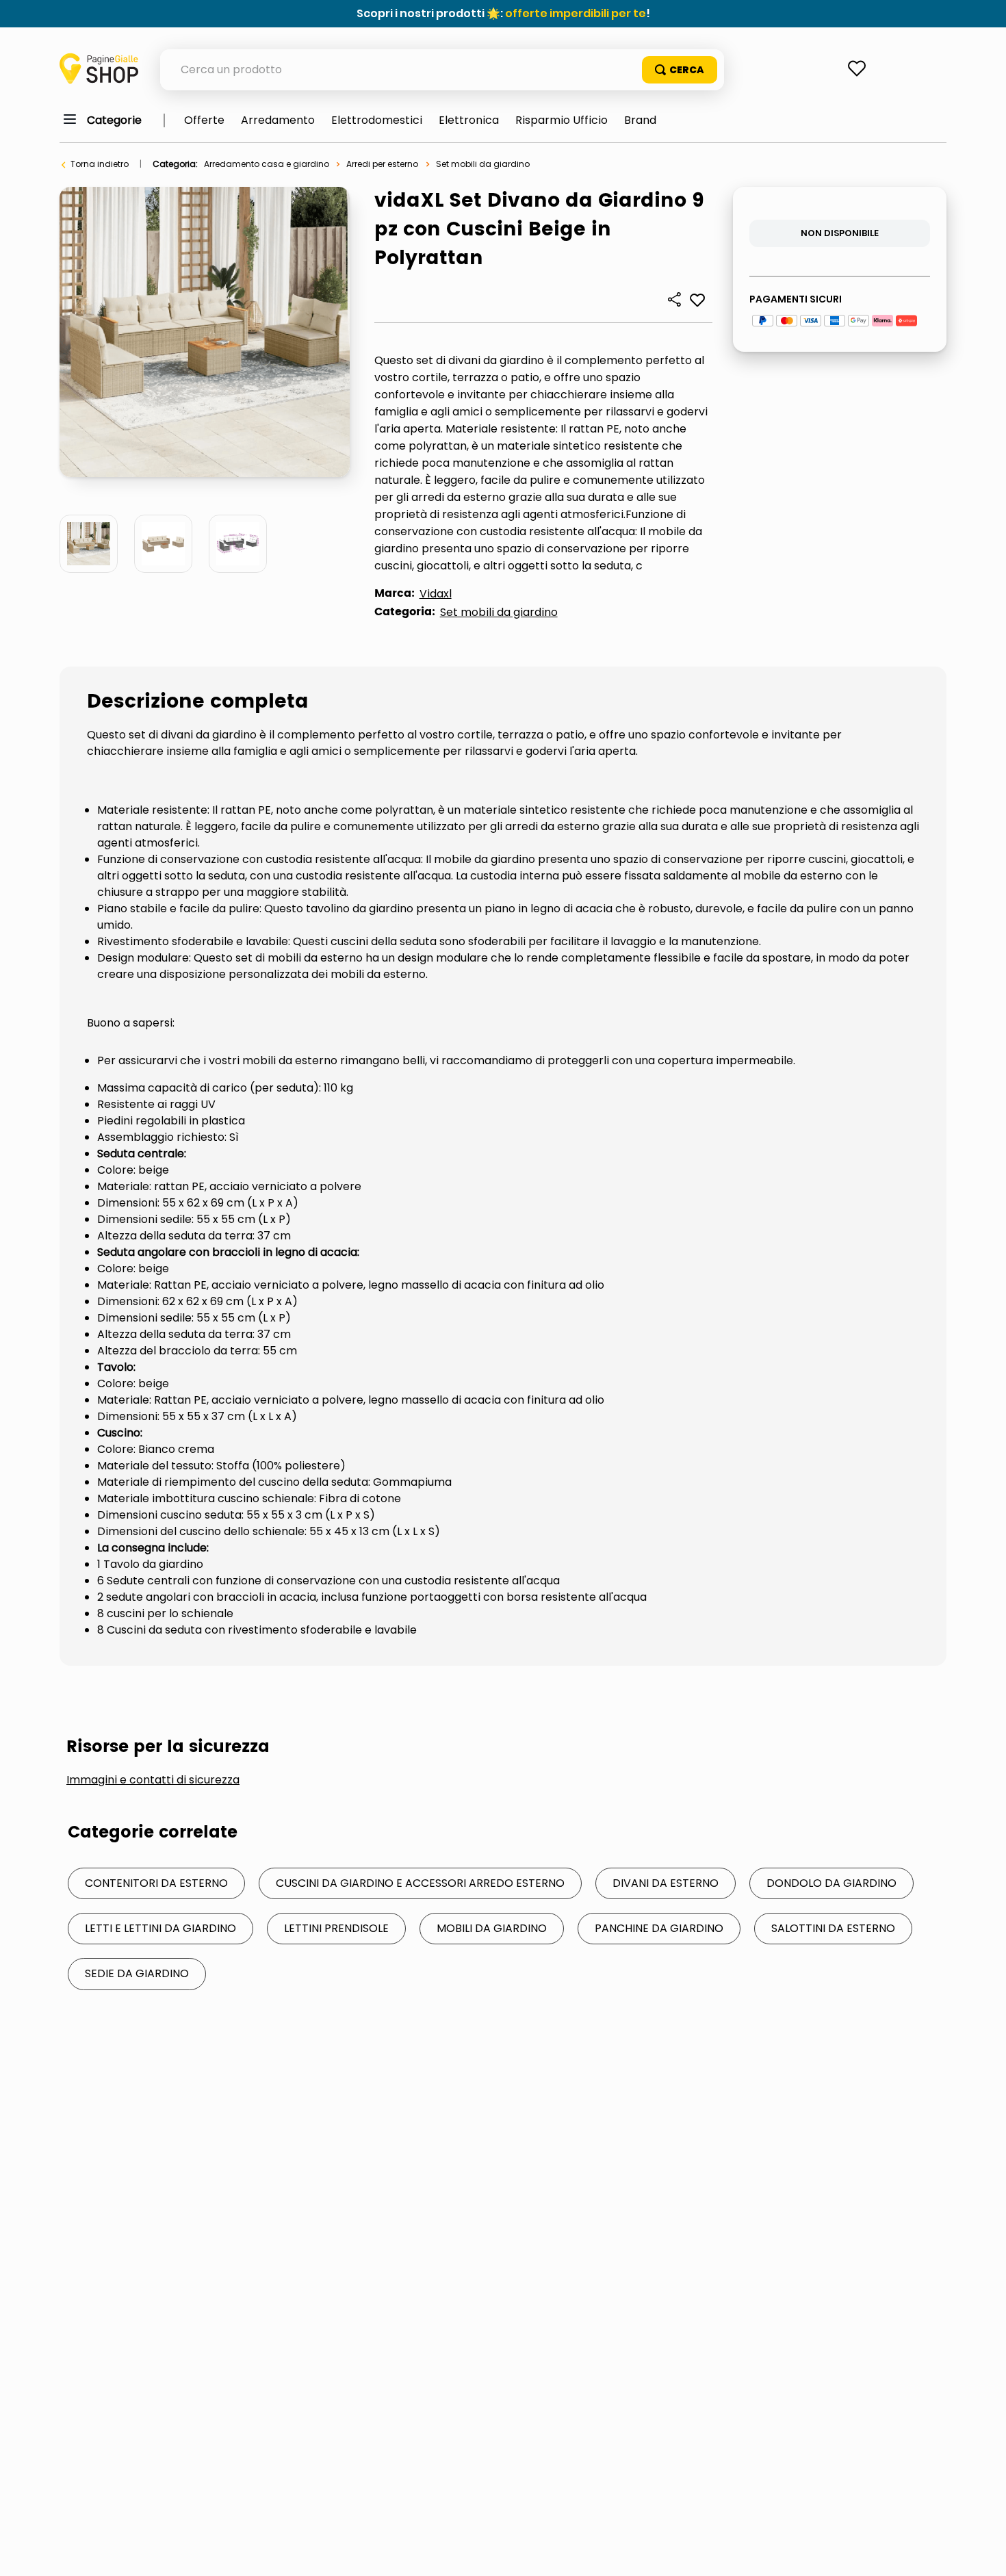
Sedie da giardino (137, 1973)
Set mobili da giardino (483, 164)
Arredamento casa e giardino (267, 164)
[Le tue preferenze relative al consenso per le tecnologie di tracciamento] (982, 2552)
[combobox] (442, 70)
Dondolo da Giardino (831, 1883)
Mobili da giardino (492, 1928)
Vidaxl (436, 594)
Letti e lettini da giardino (160, 1928)
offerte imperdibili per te (576, 13)
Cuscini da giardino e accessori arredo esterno (420, 1883)
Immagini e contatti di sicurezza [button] (153, 1780)
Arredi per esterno (382, 164)
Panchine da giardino (659, 1928)
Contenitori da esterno (156, 1883)
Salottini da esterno (833, 1928)
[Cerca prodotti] (680, 70)
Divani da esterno (666, 1883)
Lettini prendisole (336, 1928)
